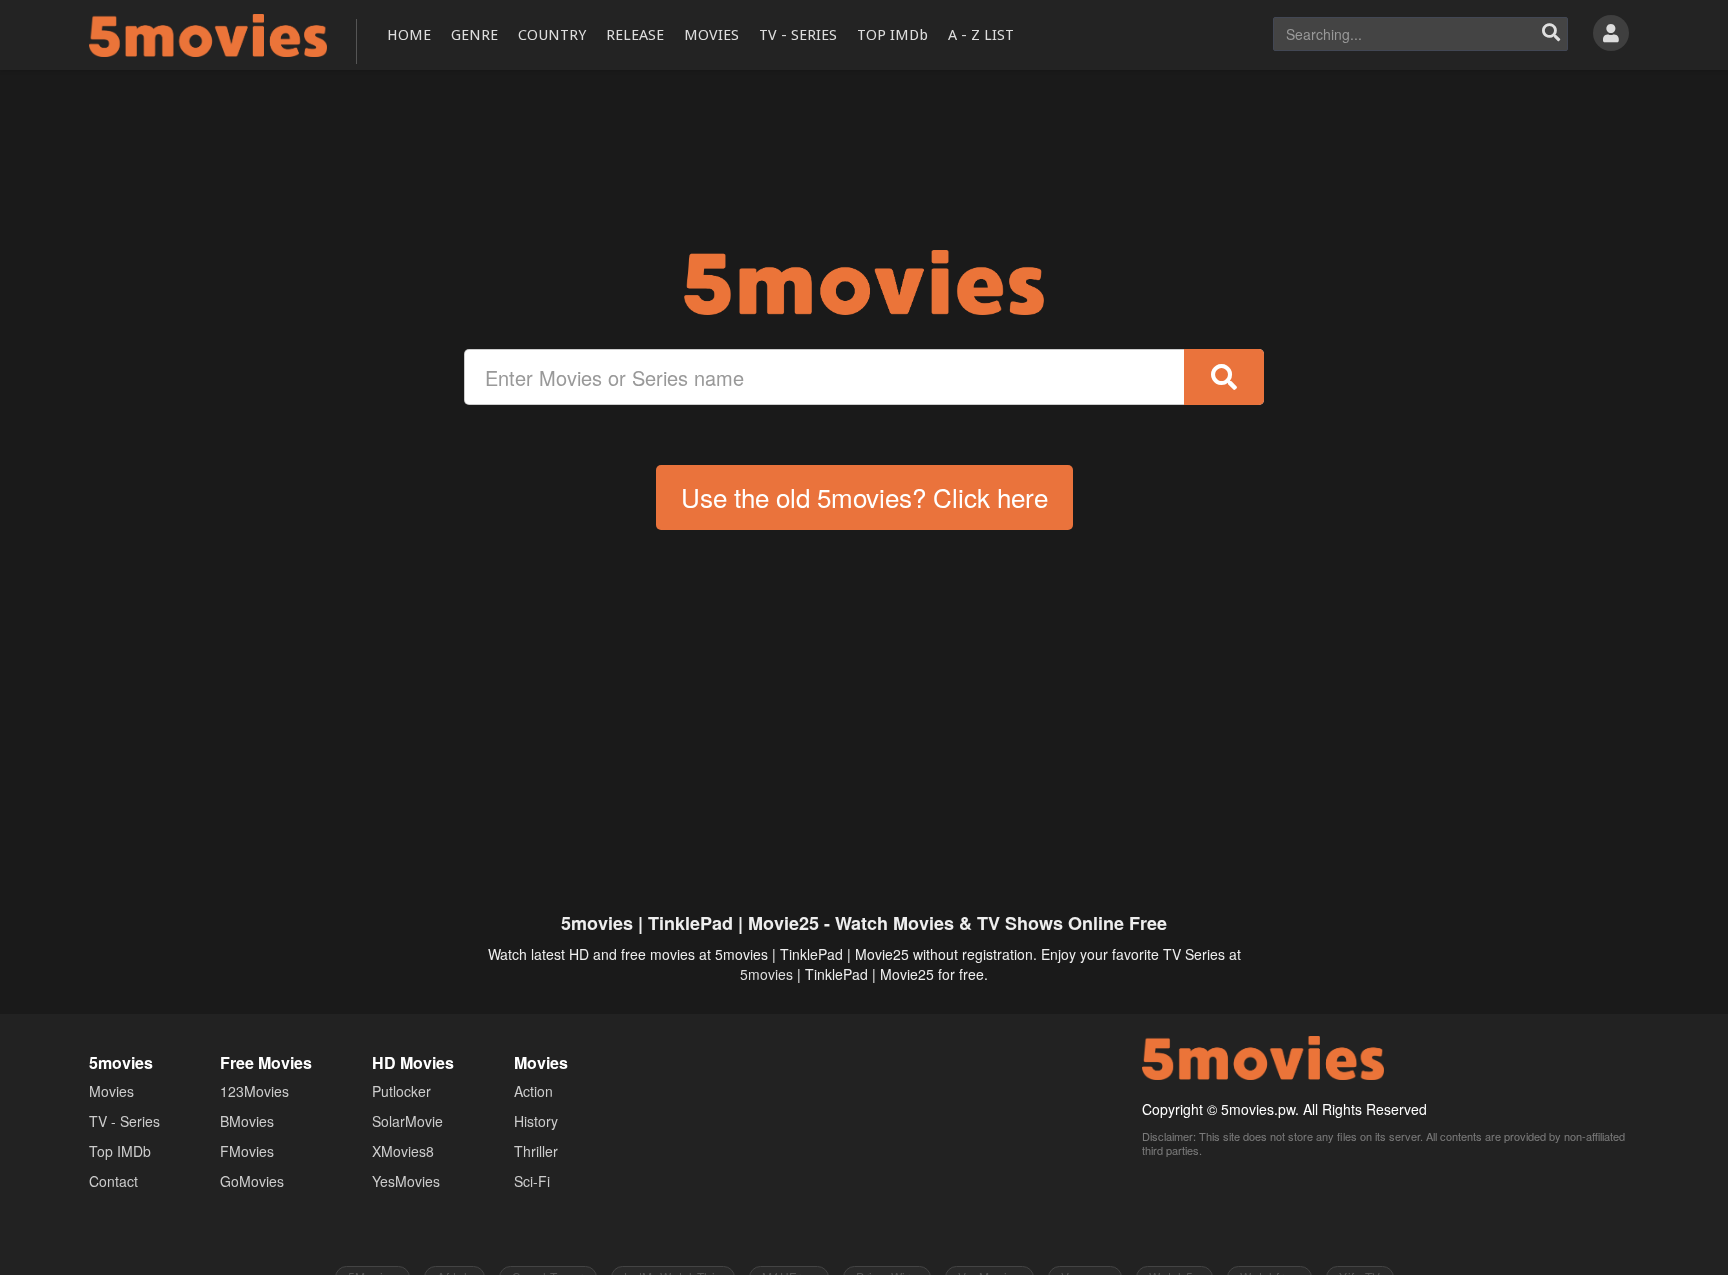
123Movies (254, 1091)
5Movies (208, 35)
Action (533, 1091)
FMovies (247, 1151)
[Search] (1551, 34)
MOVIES (711, 35)
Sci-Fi (532, 1181)
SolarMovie (407, 1121)
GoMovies (252, 1181)
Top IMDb (120, 1151)
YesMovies (406, 1181)
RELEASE (635, 35)
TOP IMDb (892, 35)
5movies (766, 974)
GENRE (474, 35)
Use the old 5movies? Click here (864, 496)
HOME (409, 35)
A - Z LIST (981, 35)
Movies (111, 1091)
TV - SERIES (798, 35)
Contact (113, 1181)
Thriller (536, 1151)
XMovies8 (403, 1151)
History (536, 1121)
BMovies (247, 1121)
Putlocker (401, 1091)
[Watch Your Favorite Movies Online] (864, 282)
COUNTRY (552, 35)
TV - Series (124, 1121)
